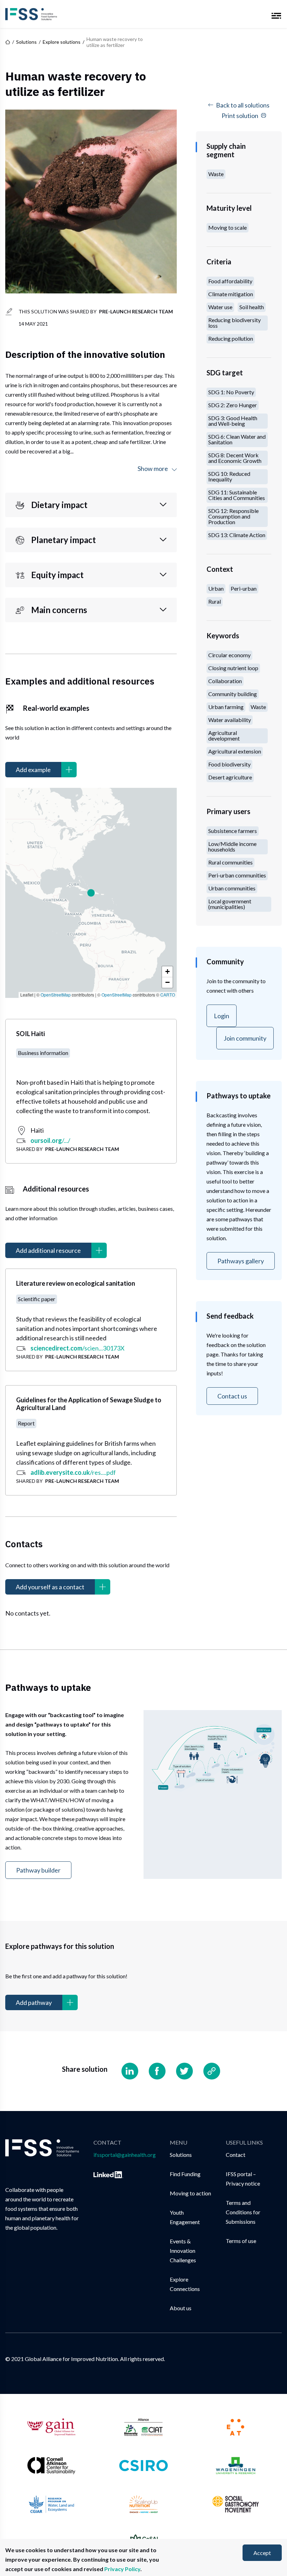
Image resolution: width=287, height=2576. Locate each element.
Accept (262, 2553)
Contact (236, 2155)
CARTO (168, 995)
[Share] (212, 2071)
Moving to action (190, 2193)
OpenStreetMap (56, 995)
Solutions (26, 42)
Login (222, 1016)
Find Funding (185, 2174)
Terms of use (241, 2241)
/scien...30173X (78, 1348)
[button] (91, 893)
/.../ (50, 1140)
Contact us (232, 1396)
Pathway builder (38, 1870)
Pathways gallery (241, 1261)
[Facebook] (157, 2071)
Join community (245, 1038)
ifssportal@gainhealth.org (125, 2155)
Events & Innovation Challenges (183, 2251)
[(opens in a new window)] (108, 2174)
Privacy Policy (122, 2569)
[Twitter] (184, 2071)
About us (181, 2308)
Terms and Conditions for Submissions (243, 2212)
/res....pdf (73, 1472)
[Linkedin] (130, 2071)
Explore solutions (62, 42)
